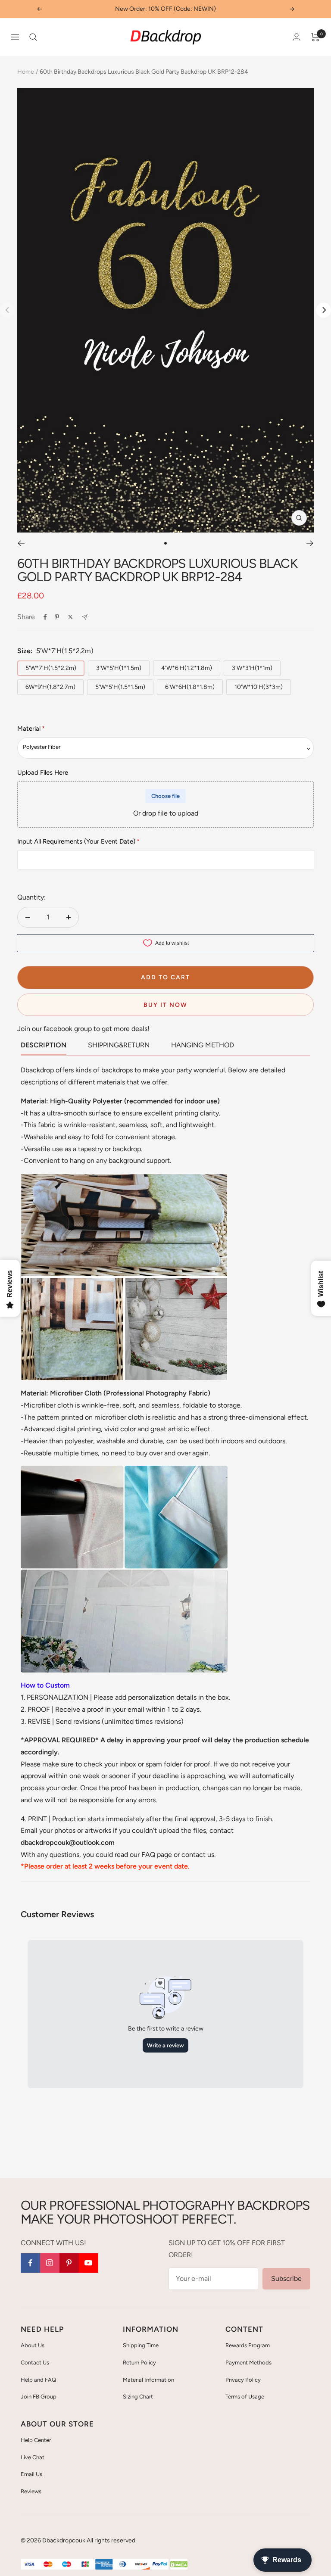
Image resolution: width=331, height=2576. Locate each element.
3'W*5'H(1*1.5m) (119, 668)
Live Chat (33, 2457)
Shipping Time (141, 2345)
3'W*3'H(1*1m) (252, 668)
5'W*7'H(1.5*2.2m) (51, 668)
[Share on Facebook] (45, 617)
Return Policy (139, 2363)
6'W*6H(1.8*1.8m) (190, 687)
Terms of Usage (245, 2397)
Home (26, 72)
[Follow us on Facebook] (30, 2263)
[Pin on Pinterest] (57, 617)
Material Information (148, 2380)
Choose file (165, 796)
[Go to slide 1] (165, 543)
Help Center (36, 2440)
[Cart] (315, 37)
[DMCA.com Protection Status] (179, 2565)
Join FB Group (39, 2397)
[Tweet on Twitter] (70, 617)
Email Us (31, 2474)
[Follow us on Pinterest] (69, 2263)
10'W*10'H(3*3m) (259, 687)
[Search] (33, 37)
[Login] (297, 37)
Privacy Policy (243, 2380)
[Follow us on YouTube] (89, 2263)
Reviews (31, 2491)
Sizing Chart (138, 2397)
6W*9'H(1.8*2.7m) (50, 687)
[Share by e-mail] (85, 617)
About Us (33, 2345)
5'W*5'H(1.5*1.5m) (120, 687)
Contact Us (35, 2363)
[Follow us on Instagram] (50, 2263)
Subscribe (286, 2279)
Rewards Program (248, 2345)
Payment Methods (248, 2363)
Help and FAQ (38, 2380)
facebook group (68, 1029)
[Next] (323, 310)
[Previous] (21, 543)
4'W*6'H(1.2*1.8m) (187, 668)
